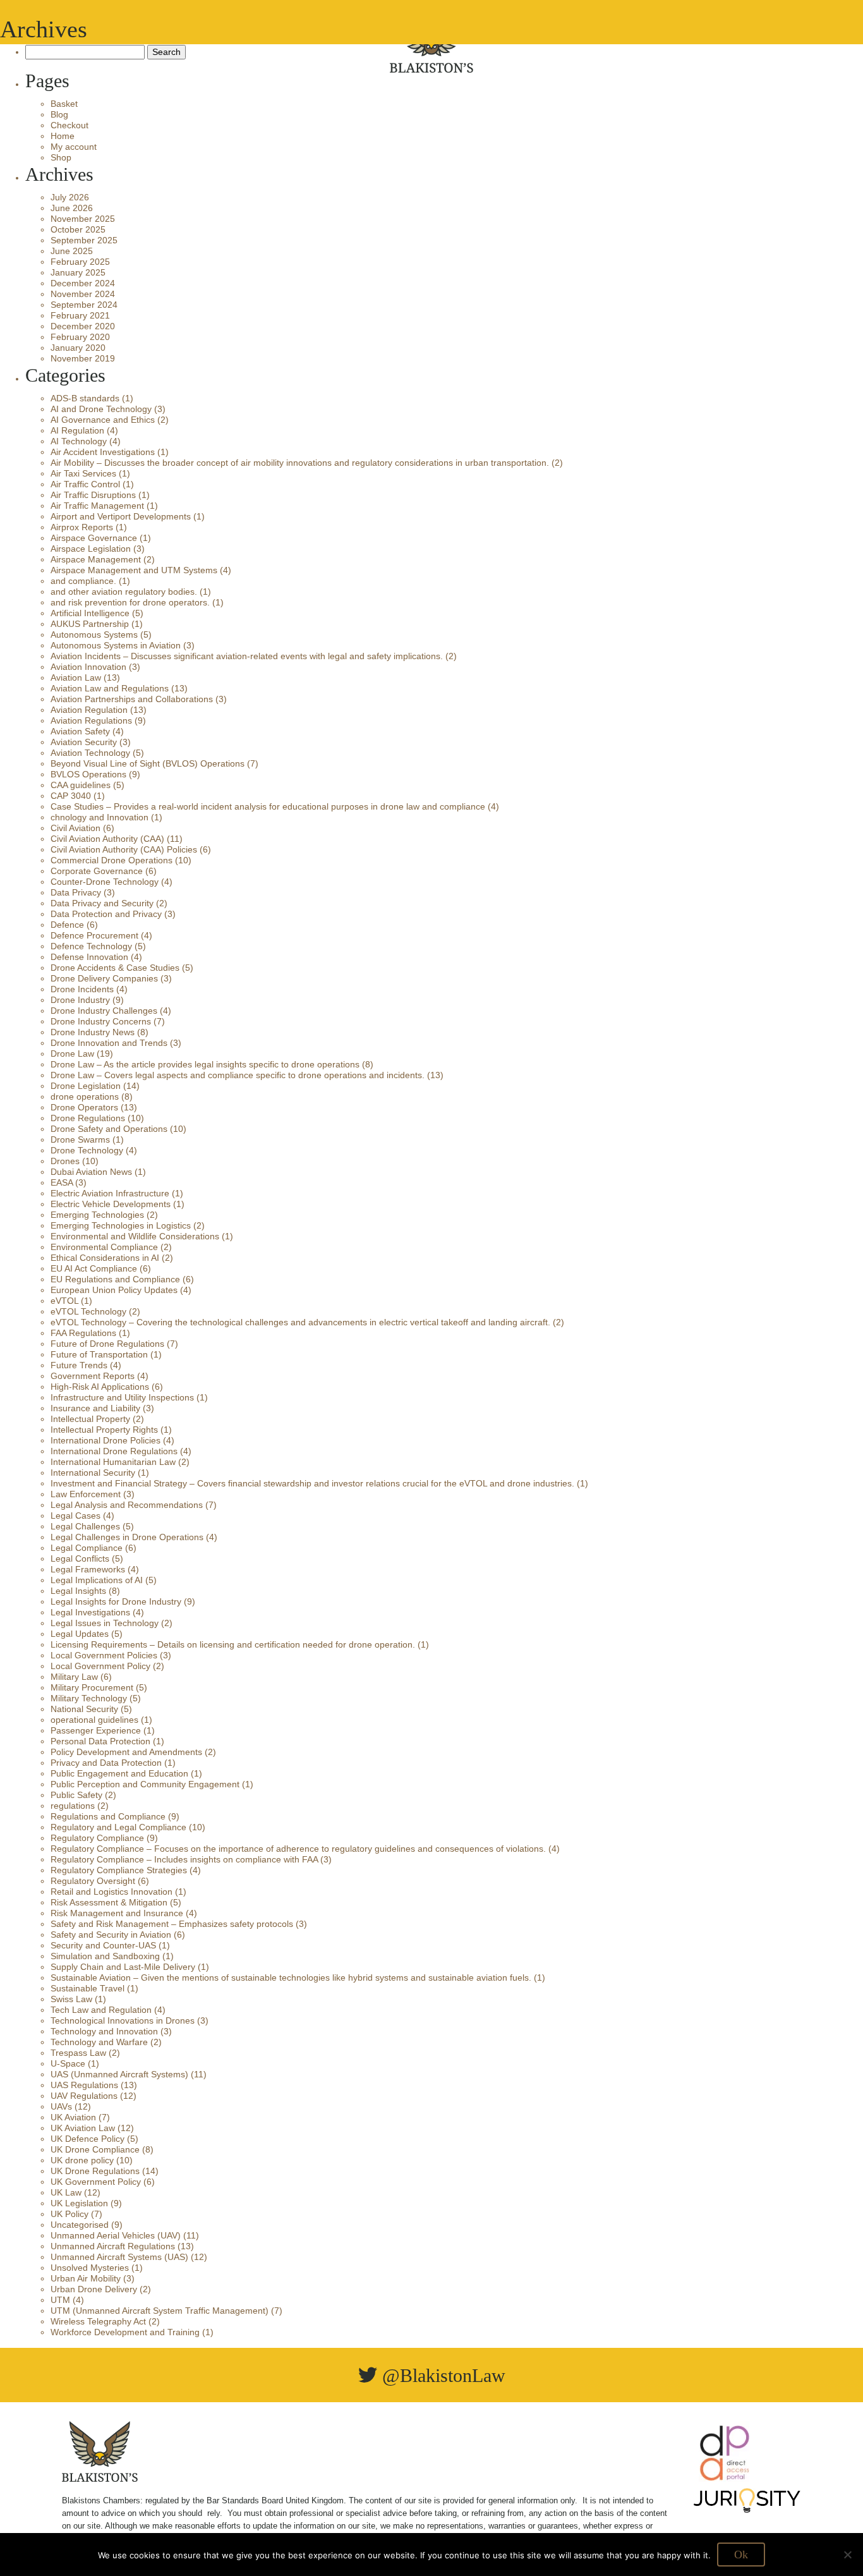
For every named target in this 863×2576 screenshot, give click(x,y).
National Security (84, 1709)
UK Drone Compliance (95, 2149)
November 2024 (83, 294)
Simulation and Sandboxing (105, 1956)
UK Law (66, 2192)
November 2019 (83, 358)
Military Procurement (92, 1687)
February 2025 (80, 262)
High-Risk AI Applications (100, 1387)
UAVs (61, 2106)
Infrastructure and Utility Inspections (122, 1397)
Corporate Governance (97, 871)
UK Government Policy (96, 2182)
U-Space (68, 2063)
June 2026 (72, 208)
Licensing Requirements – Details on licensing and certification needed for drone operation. (233, 1644)
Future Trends (79, 1365)
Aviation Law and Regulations (110, 688)
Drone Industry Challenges (104, 1011)
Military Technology (89, 1698)
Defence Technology (91, 946)
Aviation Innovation (88, 667)
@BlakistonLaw (441, 2375)
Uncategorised (80, 2225)
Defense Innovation (89, 957)
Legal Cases (75, 1516)
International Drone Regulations (114, 1451)
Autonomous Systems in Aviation (116, 645)
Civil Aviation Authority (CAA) (107, 839)
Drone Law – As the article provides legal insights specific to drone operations (205, 1064)
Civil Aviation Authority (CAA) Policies (124, 849)
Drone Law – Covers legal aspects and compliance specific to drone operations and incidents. (238, 1075)
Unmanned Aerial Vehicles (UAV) (116, 2235)
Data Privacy (76, 892)
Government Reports (93, 1376)
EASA (62, 1182)
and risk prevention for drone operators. (130, 602)
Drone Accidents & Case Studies (115, 968)
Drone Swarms (80, 1139)
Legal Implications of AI (97, 1580)
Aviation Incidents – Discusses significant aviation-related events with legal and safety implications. (247, 656)
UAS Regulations (84, 2085)
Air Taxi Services (83, 473)
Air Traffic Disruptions (93, 495)
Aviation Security (84, 742)
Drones (65, 1161)
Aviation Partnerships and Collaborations (132, 699)
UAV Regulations (84, 2096)
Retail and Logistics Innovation (112, 1892)
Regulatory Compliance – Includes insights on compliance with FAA (184, 1859)
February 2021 (80, 315)
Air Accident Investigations (103, 452)
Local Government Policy (100, 1666)
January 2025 (78, 272)
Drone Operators (84, 1107)
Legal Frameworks (88, 1569)
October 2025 (78, 229)
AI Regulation (77, 430)
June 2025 (72, 251)
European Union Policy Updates (114, 1290)
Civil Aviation (75, 828)
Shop (61, 157)
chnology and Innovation (100, 817)
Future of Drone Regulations (107, 1344)
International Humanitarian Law (113, 1462)
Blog (59, 114)
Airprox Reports (82, 527)
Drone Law (72, 1054)
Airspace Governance (94, 538)
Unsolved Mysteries (90, 2268)
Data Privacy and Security (102, 903)
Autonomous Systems (94, 635)
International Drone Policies (106, 1440)
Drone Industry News (93, 1032)
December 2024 (83, 283)
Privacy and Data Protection (106, 1763)
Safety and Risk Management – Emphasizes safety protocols (172, 1924)
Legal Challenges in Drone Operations (127, 1537)
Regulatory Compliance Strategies (119, 1870)
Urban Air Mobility (86, 2278)
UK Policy (69, 2214)
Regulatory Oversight (93, 1881)
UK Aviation (73, 2117)
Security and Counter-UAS (103, 1945)
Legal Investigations (90, 1612)
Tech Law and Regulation (101, 2010)
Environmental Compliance (104, 1247)
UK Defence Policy (88, 2139)
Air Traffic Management (97, 506)
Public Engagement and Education (119, 1773)
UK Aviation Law (83, 2128)
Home (63, 136)
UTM (60, 2300)
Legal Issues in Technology (105, 1623)
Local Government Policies (104, 1655)
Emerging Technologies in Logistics (121, 1225)
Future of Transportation (99, 1354)
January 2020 (78, 348)
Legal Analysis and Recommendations (127, 1505)
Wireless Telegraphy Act (98, 2321)
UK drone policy (82, 2160)
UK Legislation (79, 2203)
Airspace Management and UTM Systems (134, 570)
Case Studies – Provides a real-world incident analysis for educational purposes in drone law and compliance (268, 806)
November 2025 (83, 219)
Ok (741, 2555)
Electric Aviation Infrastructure (110, 1193)
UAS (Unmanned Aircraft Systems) (119, 2074)
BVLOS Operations (88, 774)
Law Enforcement (86, 1494)
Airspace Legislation (91, 549)
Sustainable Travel (88, 1988)
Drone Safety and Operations (109, 1129)
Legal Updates (80, 1634)
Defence (67, 925)
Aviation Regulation (89, 710)
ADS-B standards (85, 398)
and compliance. (83, 581)
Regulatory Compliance (97, 1838)
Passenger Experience (96, 1730)
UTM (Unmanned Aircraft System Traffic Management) (160, 2311)
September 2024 (84, 305)
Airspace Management (96, 559)
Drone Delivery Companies (104, 978)
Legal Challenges (85, 1526)
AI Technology (79, 441)
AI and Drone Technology (101, 409)
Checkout (69, 125)
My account (74, 147)
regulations (73, 1806)
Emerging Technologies (97, 1215)
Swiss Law (71, 1999)
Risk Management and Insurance (117, 1913)
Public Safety (76, 1795)
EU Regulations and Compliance (115, 1279)
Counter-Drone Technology (105, 882)
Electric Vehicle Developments (111, 1204)
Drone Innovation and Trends (109, 1043)
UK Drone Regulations (95, 2171)
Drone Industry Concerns (101, 1021)
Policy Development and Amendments (126, 1752)
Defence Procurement (94, 935)
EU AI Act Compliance (94, 1268)
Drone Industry (80, 1000)
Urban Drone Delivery (94, 2289)
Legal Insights (78, 1591)
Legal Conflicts (80, 1558)
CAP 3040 (71, 796)
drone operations (85, 1097)
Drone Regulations (88, 1118)
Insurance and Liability (95, 1408)
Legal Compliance (87, 1548)
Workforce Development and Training (125, 2332)
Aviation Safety (80, 731)
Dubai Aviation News (91, 1172)
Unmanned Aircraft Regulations (113, 2246)
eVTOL (64, 1301)
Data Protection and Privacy (106, 914)
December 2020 (83, 326)
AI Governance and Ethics (103, 420)
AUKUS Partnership (90, 624)
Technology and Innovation (104, 2031)
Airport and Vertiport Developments (121, 516)
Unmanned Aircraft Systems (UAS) (119, 2257)
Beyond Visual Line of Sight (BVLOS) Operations (148, 763)
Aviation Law (76, 677)
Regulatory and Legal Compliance (118, 1827)
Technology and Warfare (99, 2042)
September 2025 (84, 240)
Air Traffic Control (85, 484)
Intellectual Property (90, 1419)
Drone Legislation (86, 1086)
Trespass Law (78, 2053)
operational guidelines (94, 1720)
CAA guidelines (81, 785)
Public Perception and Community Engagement (145, 1784)
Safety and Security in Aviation (111, 1935)
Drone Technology (87, 1150)
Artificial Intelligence (90, 613)
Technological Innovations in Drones (123, 2020)
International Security (93, 1473)
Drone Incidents (82, 989)
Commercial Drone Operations (112, 860)
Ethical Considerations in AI (105, 1258)
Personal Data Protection (100, 1741)
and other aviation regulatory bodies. (124, 592)
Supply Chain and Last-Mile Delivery (123, 1967)
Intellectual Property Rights (104, 1430)
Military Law (74, 1677)
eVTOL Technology (88, 1311)
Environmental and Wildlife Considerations (135, 1236)
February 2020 (80, 337)
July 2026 (70, 197)
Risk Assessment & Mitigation (109, 1902)
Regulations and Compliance (108, 1816)
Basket (64, 104)
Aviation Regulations (91, 720)
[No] (847, 2555)
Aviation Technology (90, 753)
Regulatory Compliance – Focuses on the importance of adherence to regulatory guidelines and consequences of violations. (298, 1849)
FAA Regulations (83, 1333)
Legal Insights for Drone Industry (116, 1601)
